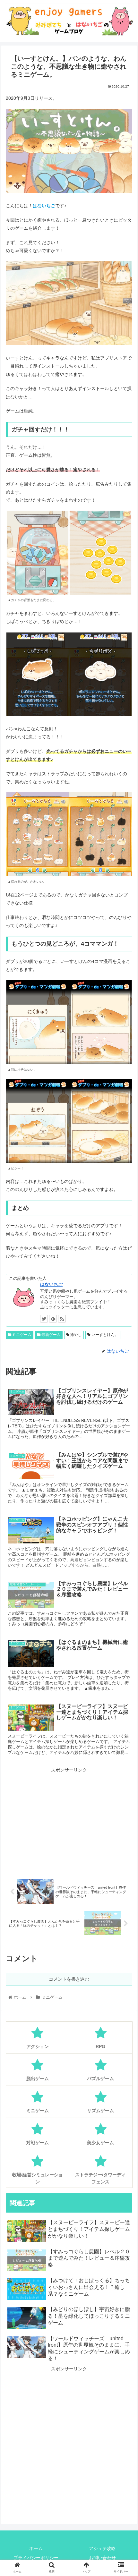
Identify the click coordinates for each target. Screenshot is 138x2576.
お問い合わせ (102, 2558)
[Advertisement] (69, 1819)
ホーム (36, 2548)
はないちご (51, 1284)
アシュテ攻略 (102, 2548)
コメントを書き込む (69, 1979)
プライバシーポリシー (36, 2558)
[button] (125, 1329)
